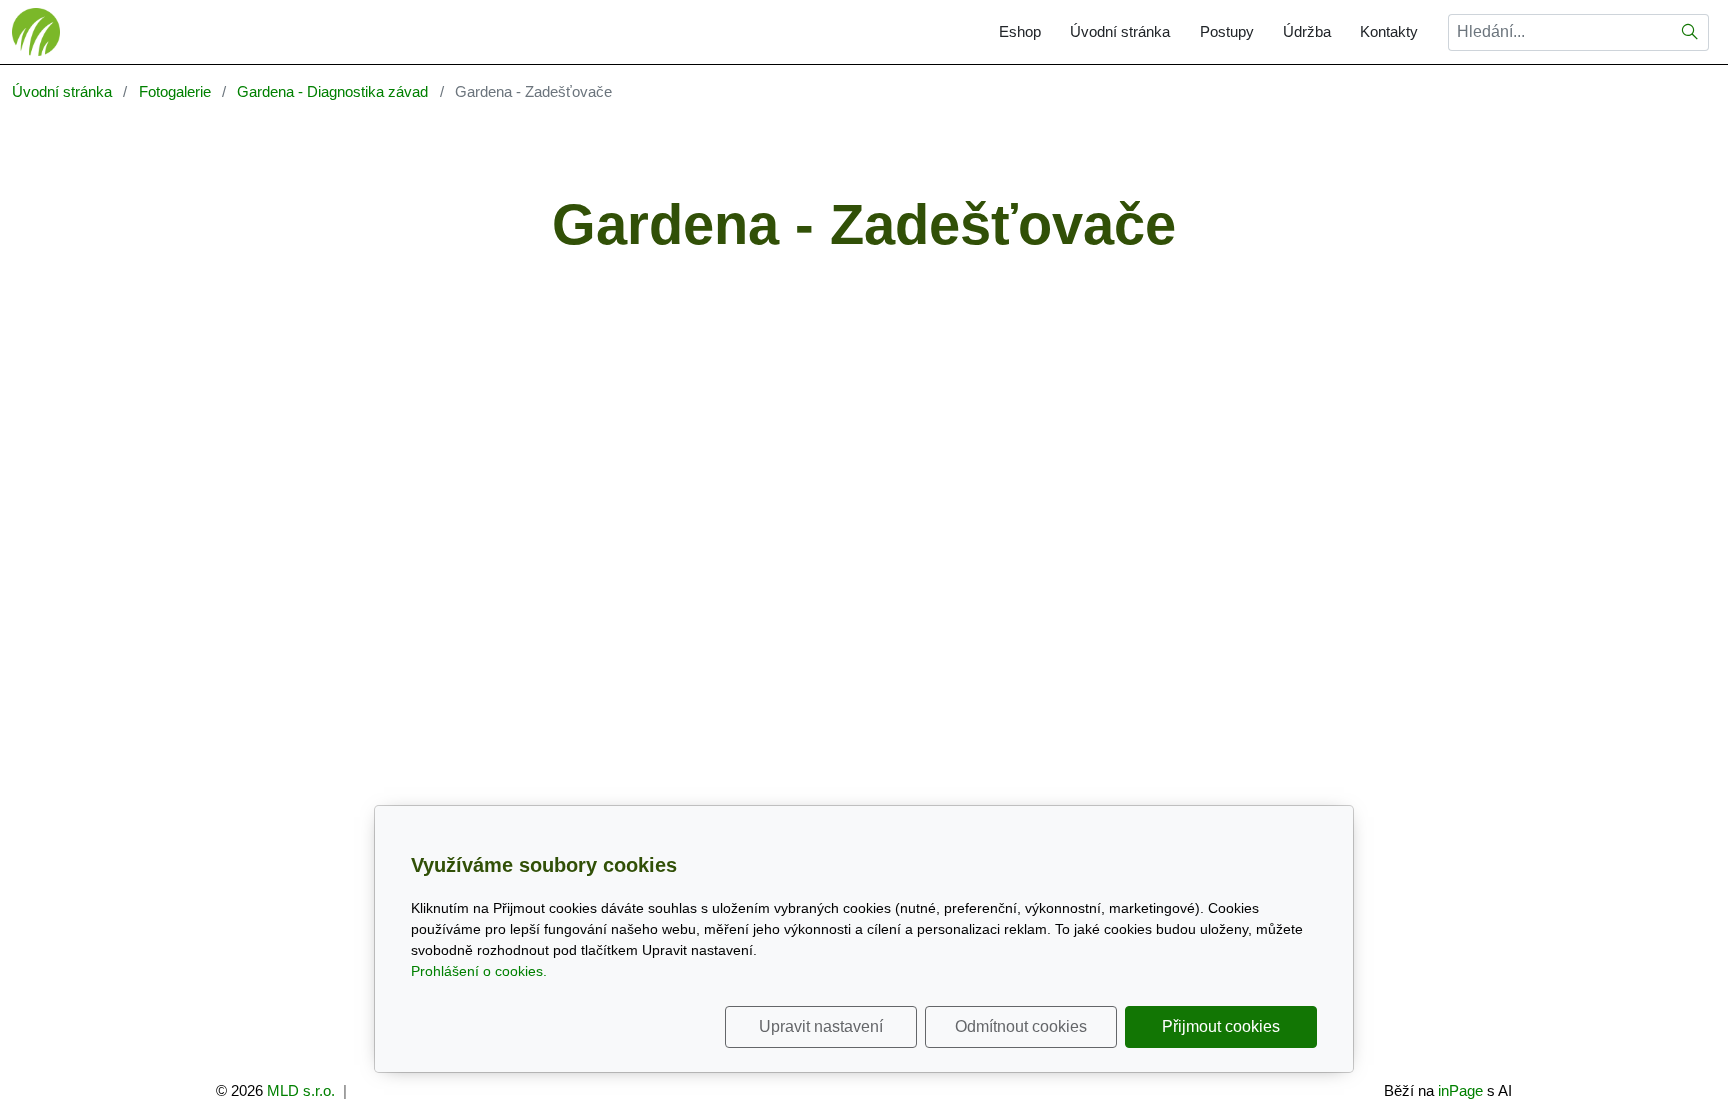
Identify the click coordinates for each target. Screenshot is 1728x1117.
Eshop (1020, 32)
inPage (1460, 1091)
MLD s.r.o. (301, 1091)
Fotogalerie (175, 92)
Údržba (1307, 32)
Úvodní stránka (1120, 32)
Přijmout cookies (1221, 1026)
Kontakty (1389, 32)
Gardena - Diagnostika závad (332, 92)
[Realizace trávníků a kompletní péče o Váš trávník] (36, 31)
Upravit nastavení (821, 1026)
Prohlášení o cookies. (479, 971)
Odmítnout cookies (1021, 1026)
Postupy (1227, 32)
